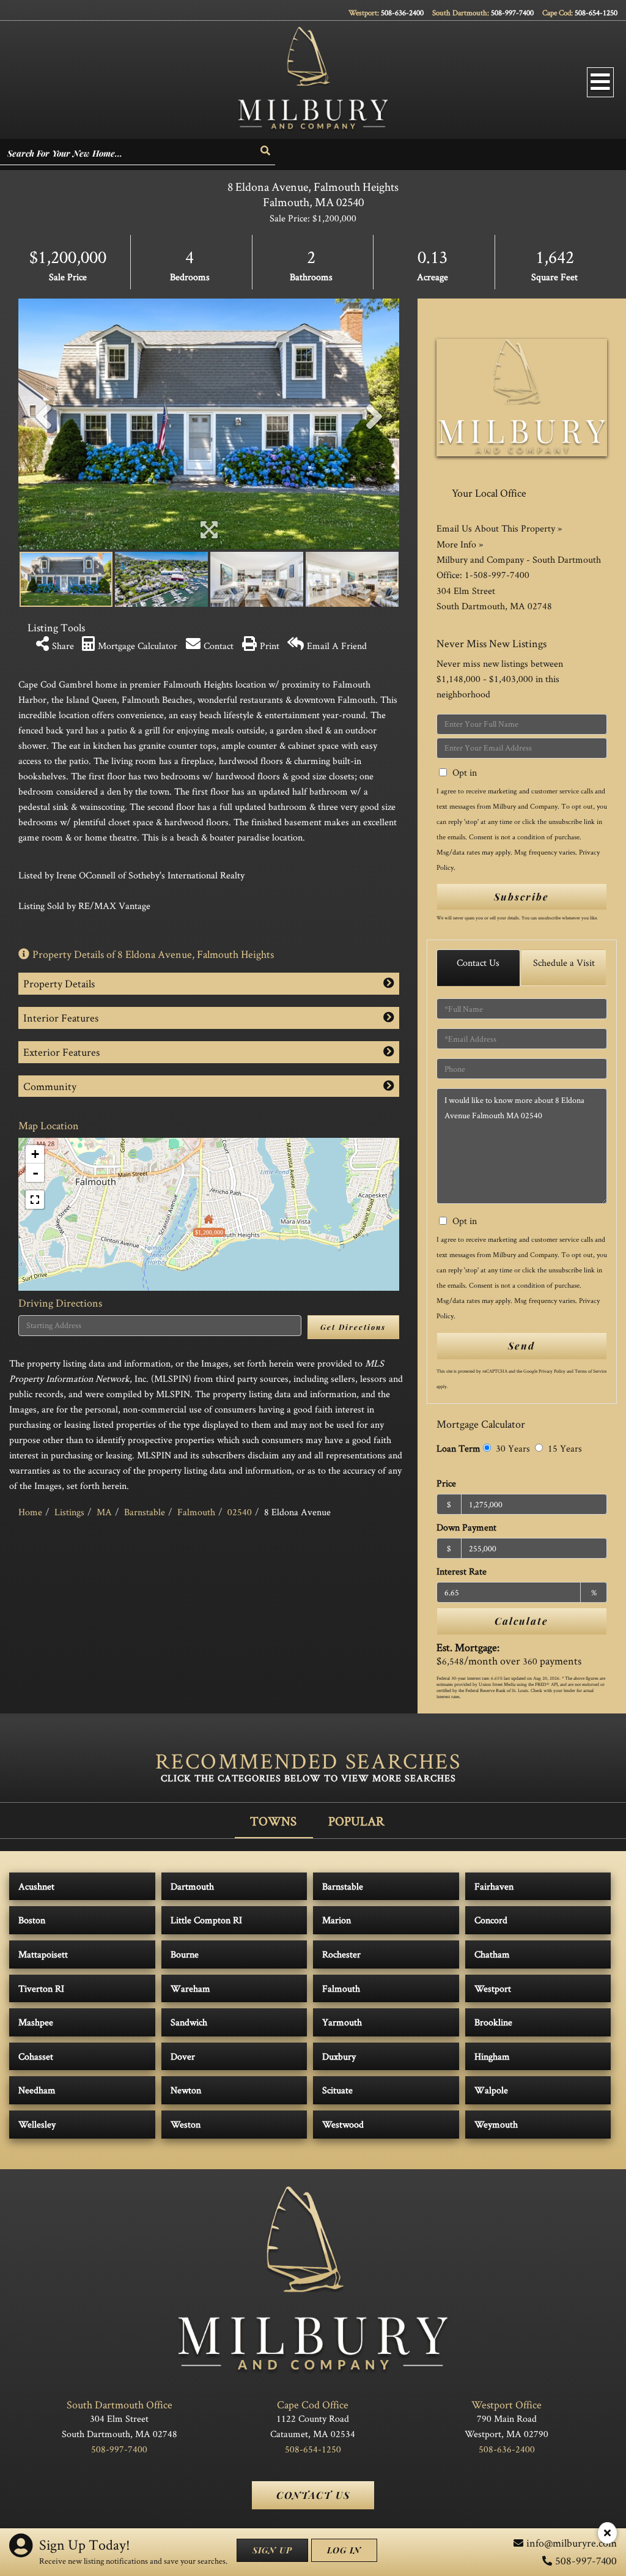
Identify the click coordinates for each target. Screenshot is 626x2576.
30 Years (512, 1448)
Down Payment (466, 1527)
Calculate (521, 1621)
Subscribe (521, 896)
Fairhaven (494, 1886)
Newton (186, 2090)
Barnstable (145, 1512)
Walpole (491, 2090)
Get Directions (353, 1327)
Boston (32, 1920)
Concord (491, 1920)
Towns (273, 1821)
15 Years (564, 1448)
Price (446, 1483)
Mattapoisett (43, 1954)
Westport (493, 1988)
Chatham (492, 1954)
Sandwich (189, 2022)
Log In (344, 2550)
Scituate (337, 2090)
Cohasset (36, 2056)
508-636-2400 (402, 13)
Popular (356, 1821)
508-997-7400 (512, 13)
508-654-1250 (596, 13)
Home (30, 1512)
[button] (266, 151)
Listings (69, 1512)
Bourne (185, 1954)
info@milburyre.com (572, 2543)
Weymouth (496, 2124)
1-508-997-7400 (497, 575)
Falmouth (196, 1512)
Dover (183, 2056)
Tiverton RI (41, 1988)
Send (521, 1346)
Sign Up (272, 2550)
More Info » (460, 544)
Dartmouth (192, 1886)
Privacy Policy (552, 1371)
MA (104, 1512)
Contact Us (478, 963)
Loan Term (458, 1448)
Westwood (343, 2124)
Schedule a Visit (564, 963)
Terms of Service (591, 1371)
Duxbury (339, 2056)
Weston (186, 2124)
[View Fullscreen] (35, 1200)
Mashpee (36, 2022)
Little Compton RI (206, 1920)
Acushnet (36, 1886)
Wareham (190, 1988)
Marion (337, 1920)
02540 (240, 1512)
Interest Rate (462, 1571)
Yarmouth (342, 2022)
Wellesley (37, 2124)
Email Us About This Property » (499, 528)
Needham (37, 2090)
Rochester (341, 1954)
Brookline (493, 2022)
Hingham (492, 2056)
